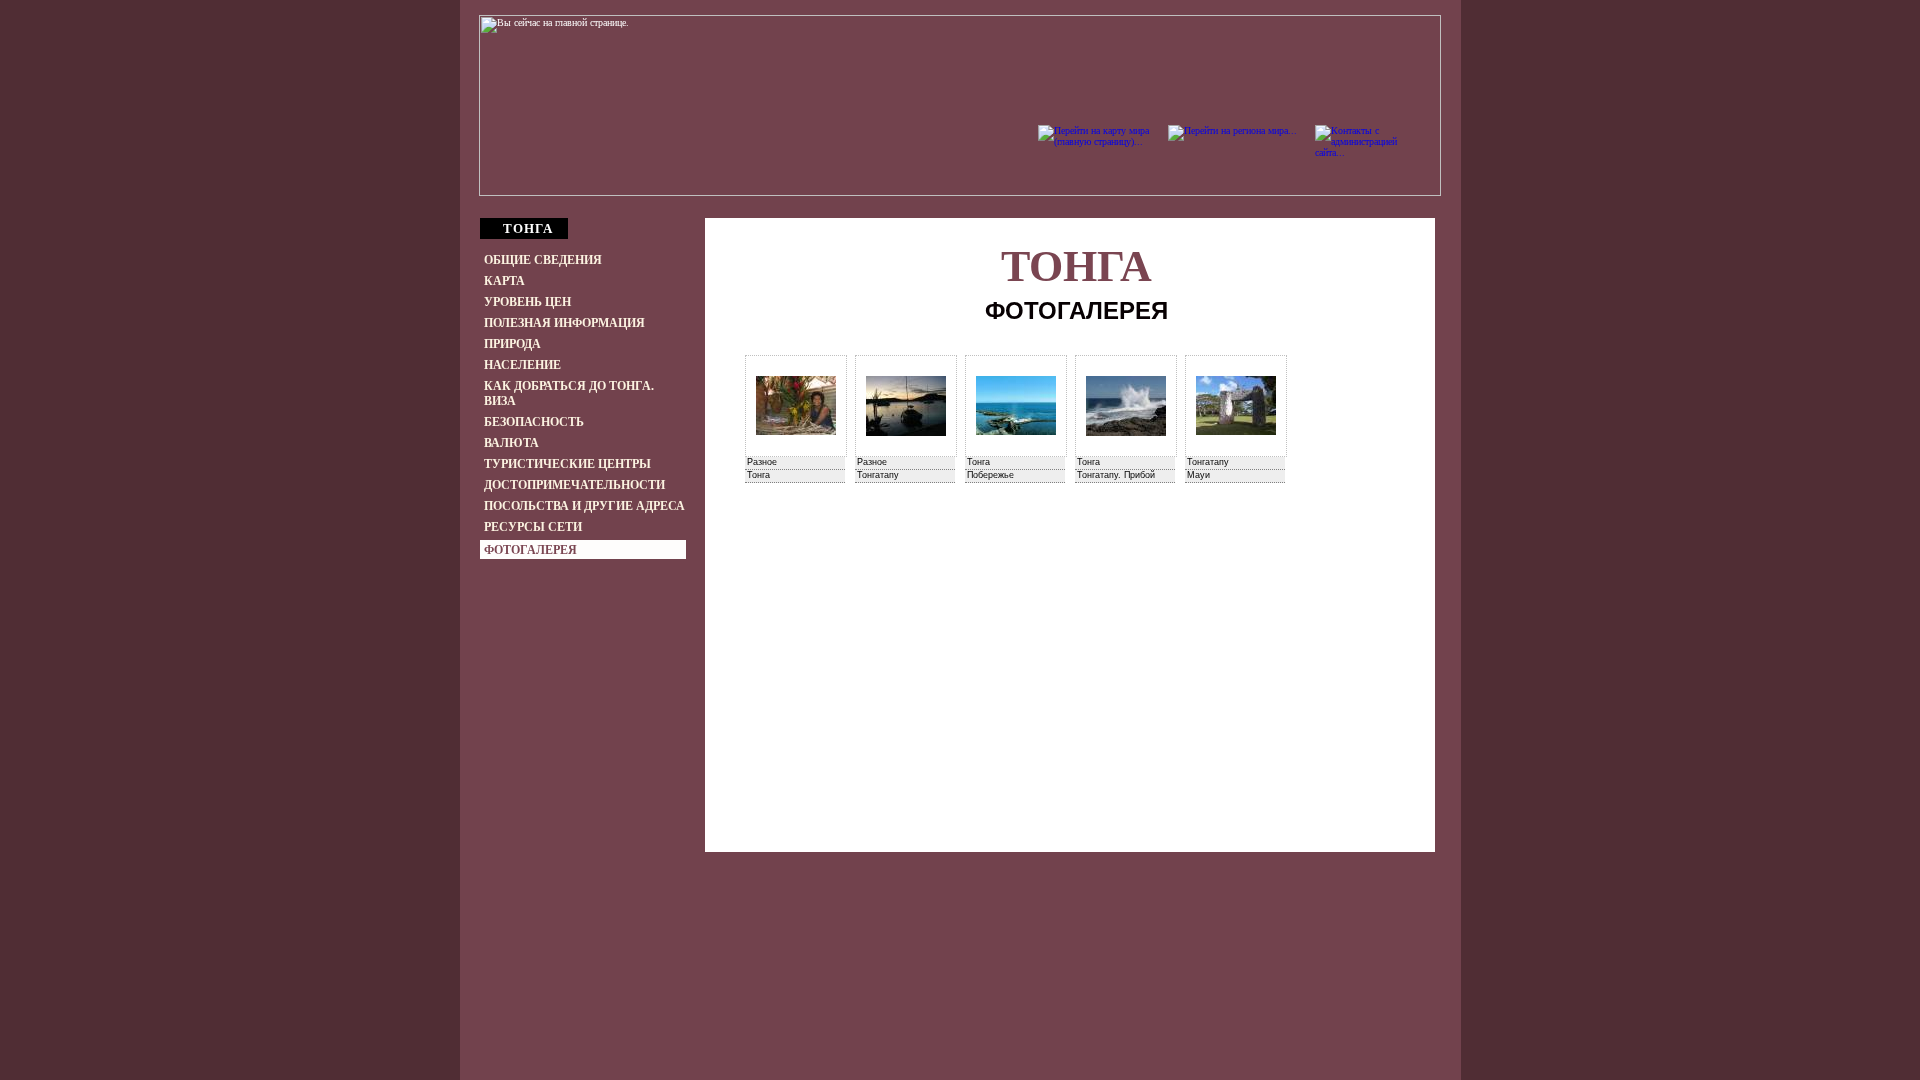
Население (522, 365)
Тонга (1076, 266)
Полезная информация (564, 323)
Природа (512, 344)
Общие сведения (543, 260)
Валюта (511, 443)
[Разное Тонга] (796, 405)
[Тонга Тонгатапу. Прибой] (1126, 406)
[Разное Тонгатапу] (906, 406)
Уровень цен (527, 302)
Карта (504, 281)
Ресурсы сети (533, 527)
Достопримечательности (574, 485)
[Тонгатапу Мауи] (1236, 405)
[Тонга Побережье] (1016, 405)
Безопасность (534, 422)
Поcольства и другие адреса (584, 506)
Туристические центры (567, 464)
